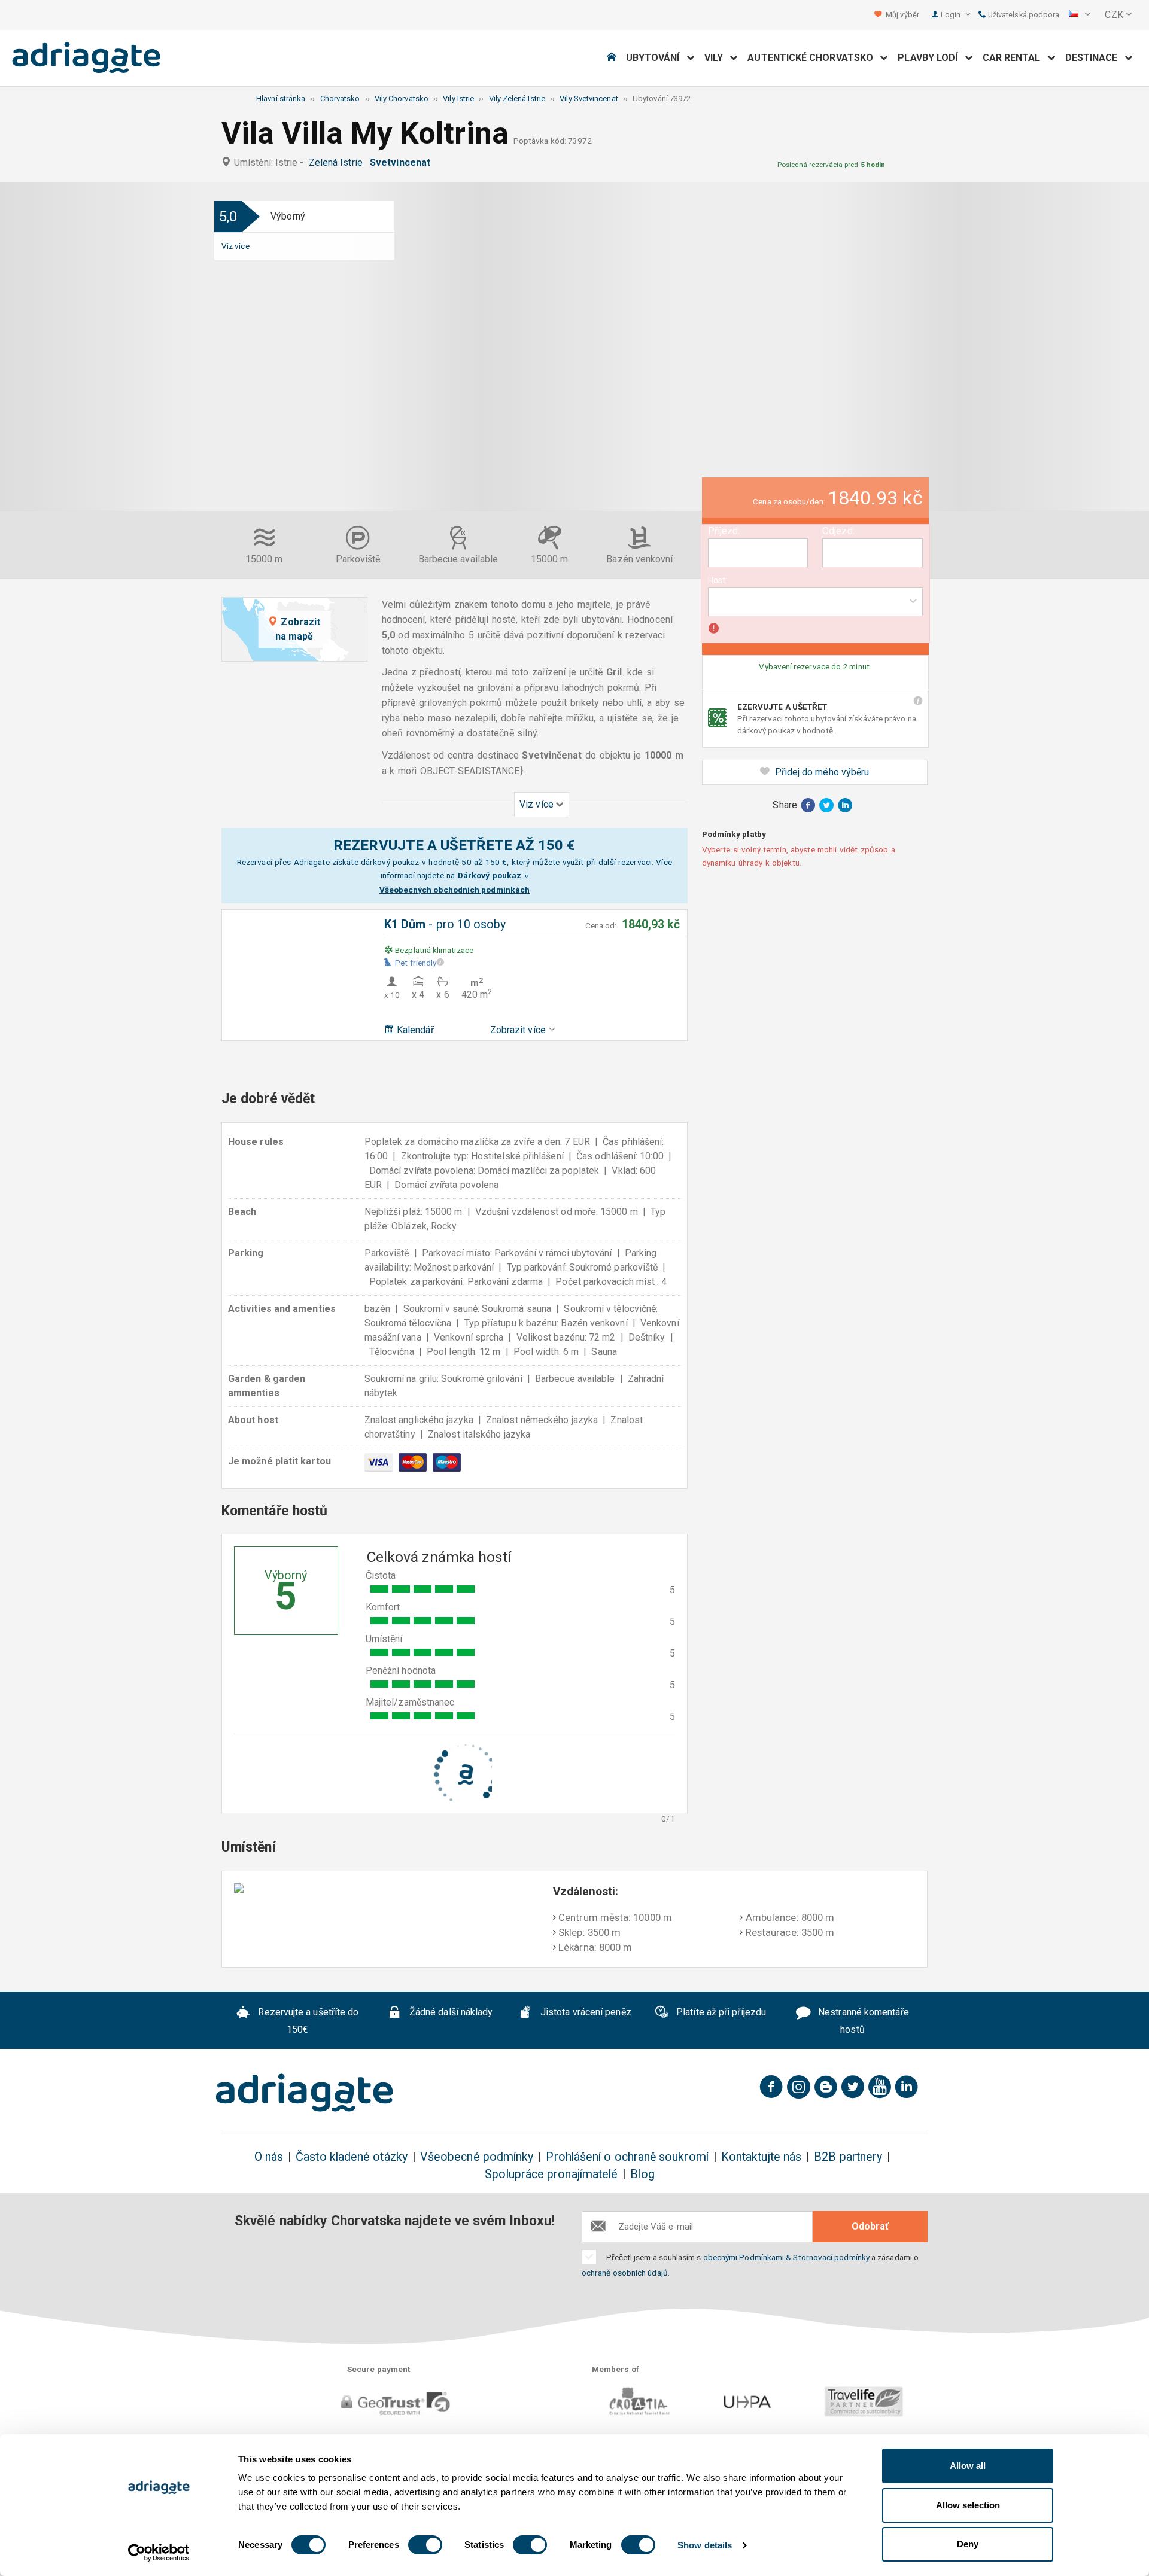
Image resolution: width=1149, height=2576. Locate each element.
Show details (705, 2545)
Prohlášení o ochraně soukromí (627, 2157)
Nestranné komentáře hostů (862, 2021)
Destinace (1095, 58)
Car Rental (1015, 58)
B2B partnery (848, 2157)
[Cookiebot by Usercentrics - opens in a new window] (159, 2553)
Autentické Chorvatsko (814, 58)
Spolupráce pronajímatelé (551, 2174)
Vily (718, 58)
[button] (1080, 15)
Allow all (968, 2466)
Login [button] (952, 15)
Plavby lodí (931, 58)
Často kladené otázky (352, 2157)
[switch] (425, 2545)
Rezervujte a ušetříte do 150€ (307, 2021)
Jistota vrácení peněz (585, 2013)
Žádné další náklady (450, 2013)
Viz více (235, 246)
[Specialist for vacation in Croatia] (305, 2093)
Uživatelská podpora (1023, 15)
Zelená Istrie (338, 162)
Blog (642, 2174)
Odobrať (870, 2226)
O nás (269, 2157)
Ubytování (656, 58)
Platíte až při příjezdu (720, 2013)
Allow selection (968, 2505)
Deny (968, 2544)
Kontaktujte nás (761, 2157)
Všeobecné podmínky (477, 2157)
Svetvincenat (402, 162)
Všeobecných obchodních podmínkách (455, 890)
